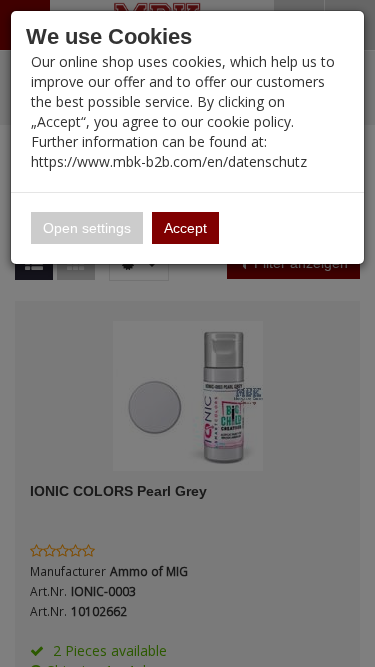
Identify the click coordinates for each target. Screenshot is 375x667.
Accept (185, 228)
